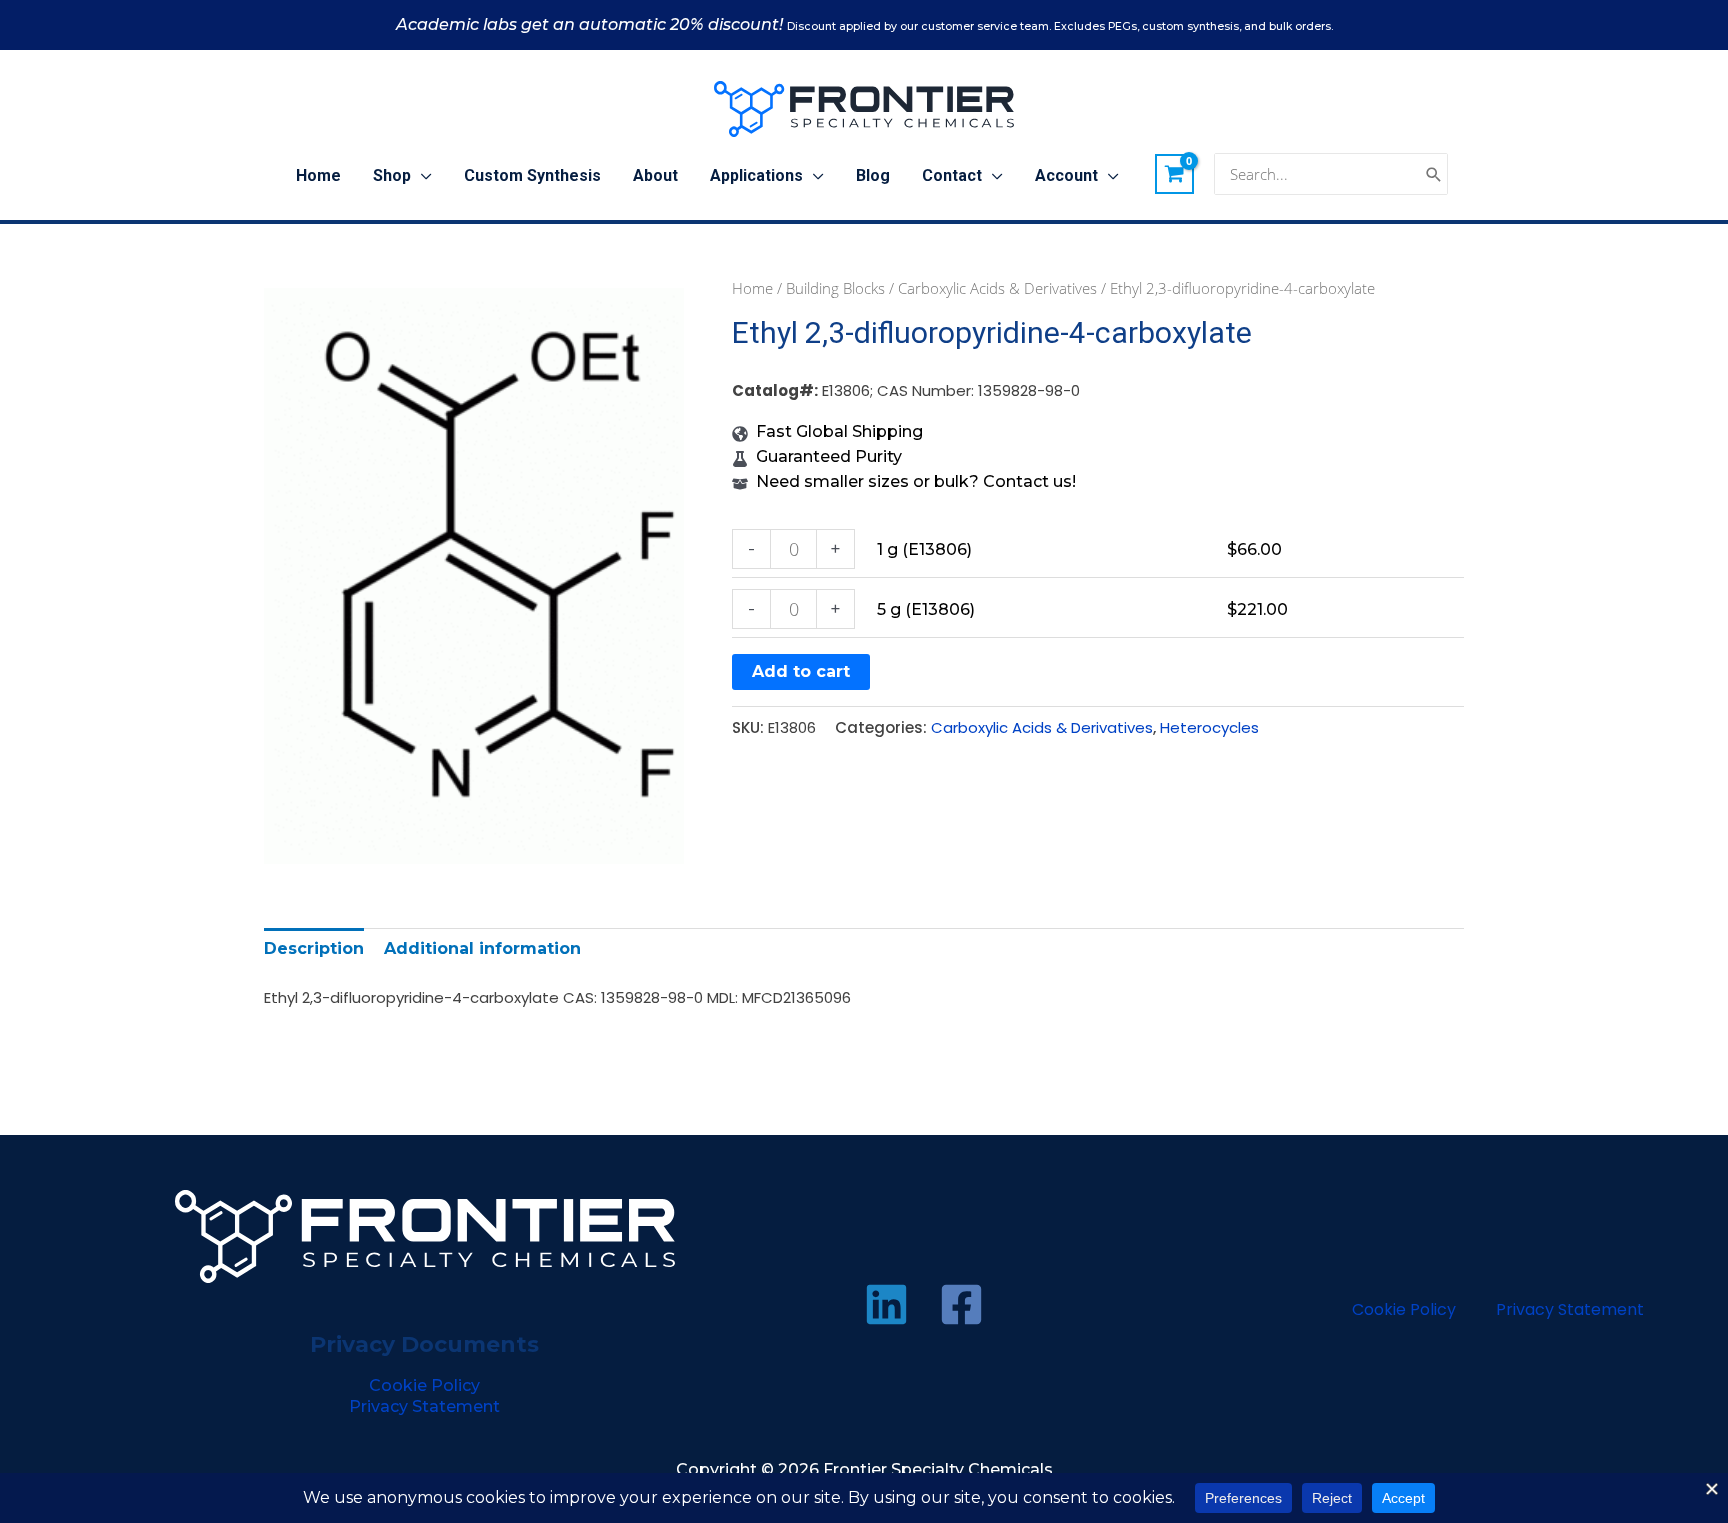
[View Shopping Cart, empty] (1175, 174)
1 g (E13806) (924, 549)
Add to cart (801, 671)
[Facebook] (961, 1304)
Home (752, 288)
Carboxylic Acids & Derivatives (997, 288)
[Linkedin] (886, 1304)
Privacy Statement (424, 1406)
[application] (421, 176)
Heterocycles (1209, 727)
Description (314, 948)
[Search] (1434, 174)
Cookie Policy (424, 1385)
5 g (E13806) (926, 609)
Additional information (482, 948)
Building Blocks (835, 288)
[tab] (314, 948)
